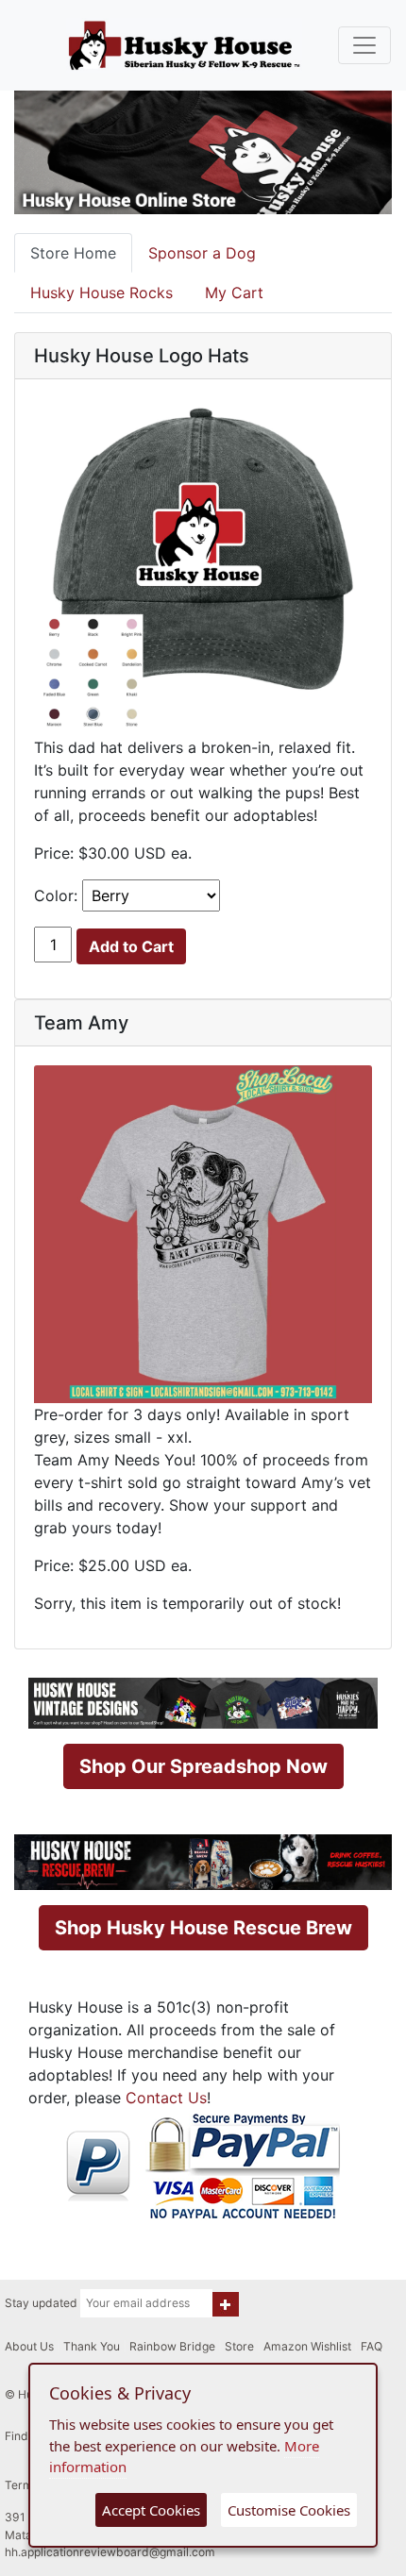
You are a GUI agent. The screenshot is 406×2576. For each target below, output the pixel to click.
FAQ (372, 2346)
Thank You (92, 2346)
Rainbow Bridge (172, 2346)
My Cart (234, 293)
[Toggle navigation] (364, 45)
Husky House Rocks (101, 293)
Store (239, 2346)
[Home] (184, 45)
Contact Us (166, 2098)
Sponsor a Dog (202, 253)
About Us (29, 2346)
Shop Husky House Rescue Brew (203, 1928)
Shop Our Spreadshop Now (203, 1766)
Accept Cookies (151, 2510)
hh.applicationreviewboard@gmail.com (110, 2552)
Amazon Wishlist (307, 2346)
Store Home (73, 253)
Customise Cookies (289, 2510)
